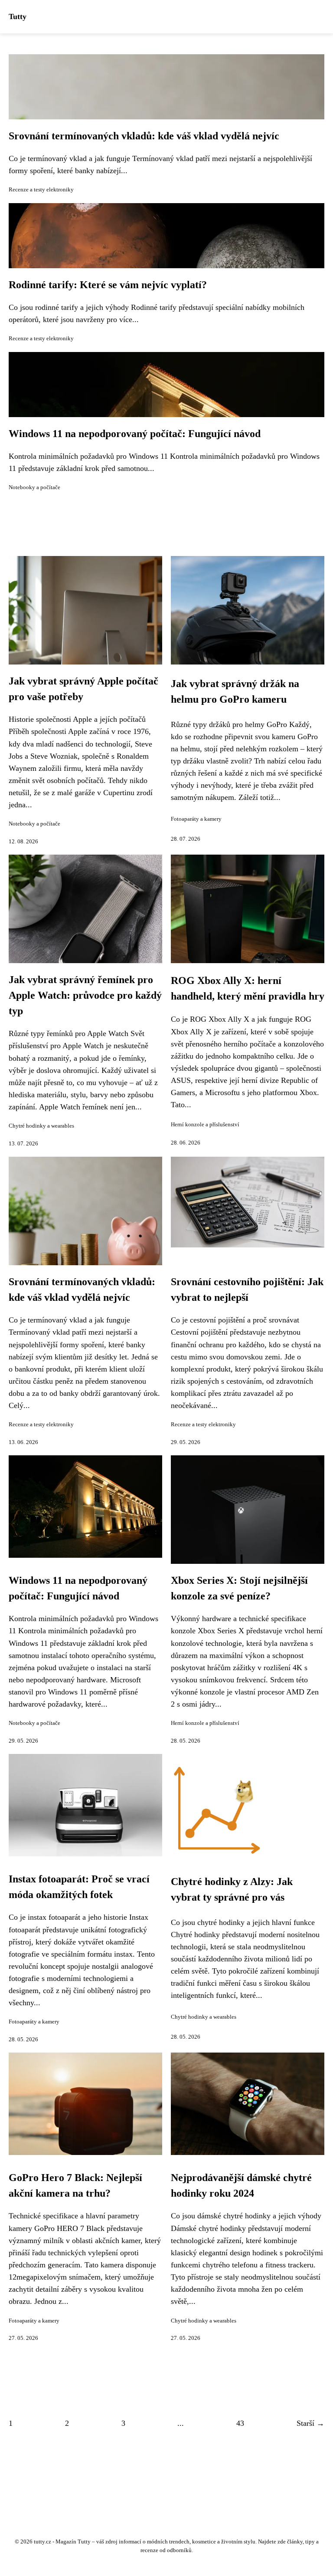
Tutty (18, 16)
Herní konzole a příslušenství (205, 1125)
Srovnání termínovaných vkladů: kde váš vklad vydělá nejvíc (144, 136)
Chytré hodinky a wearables (41, 1126)
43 (240, 2423)
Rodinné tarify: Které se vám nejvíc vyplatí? (108, 285)
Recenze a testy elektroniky (41, 190)
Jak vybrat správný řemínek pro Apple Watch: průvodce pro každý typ (85, 995)
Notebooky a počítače (34, 487)
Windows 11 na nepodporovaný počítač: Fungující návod (135, 434)
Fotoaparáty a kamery (196, 819)
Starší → (310, 2423)
